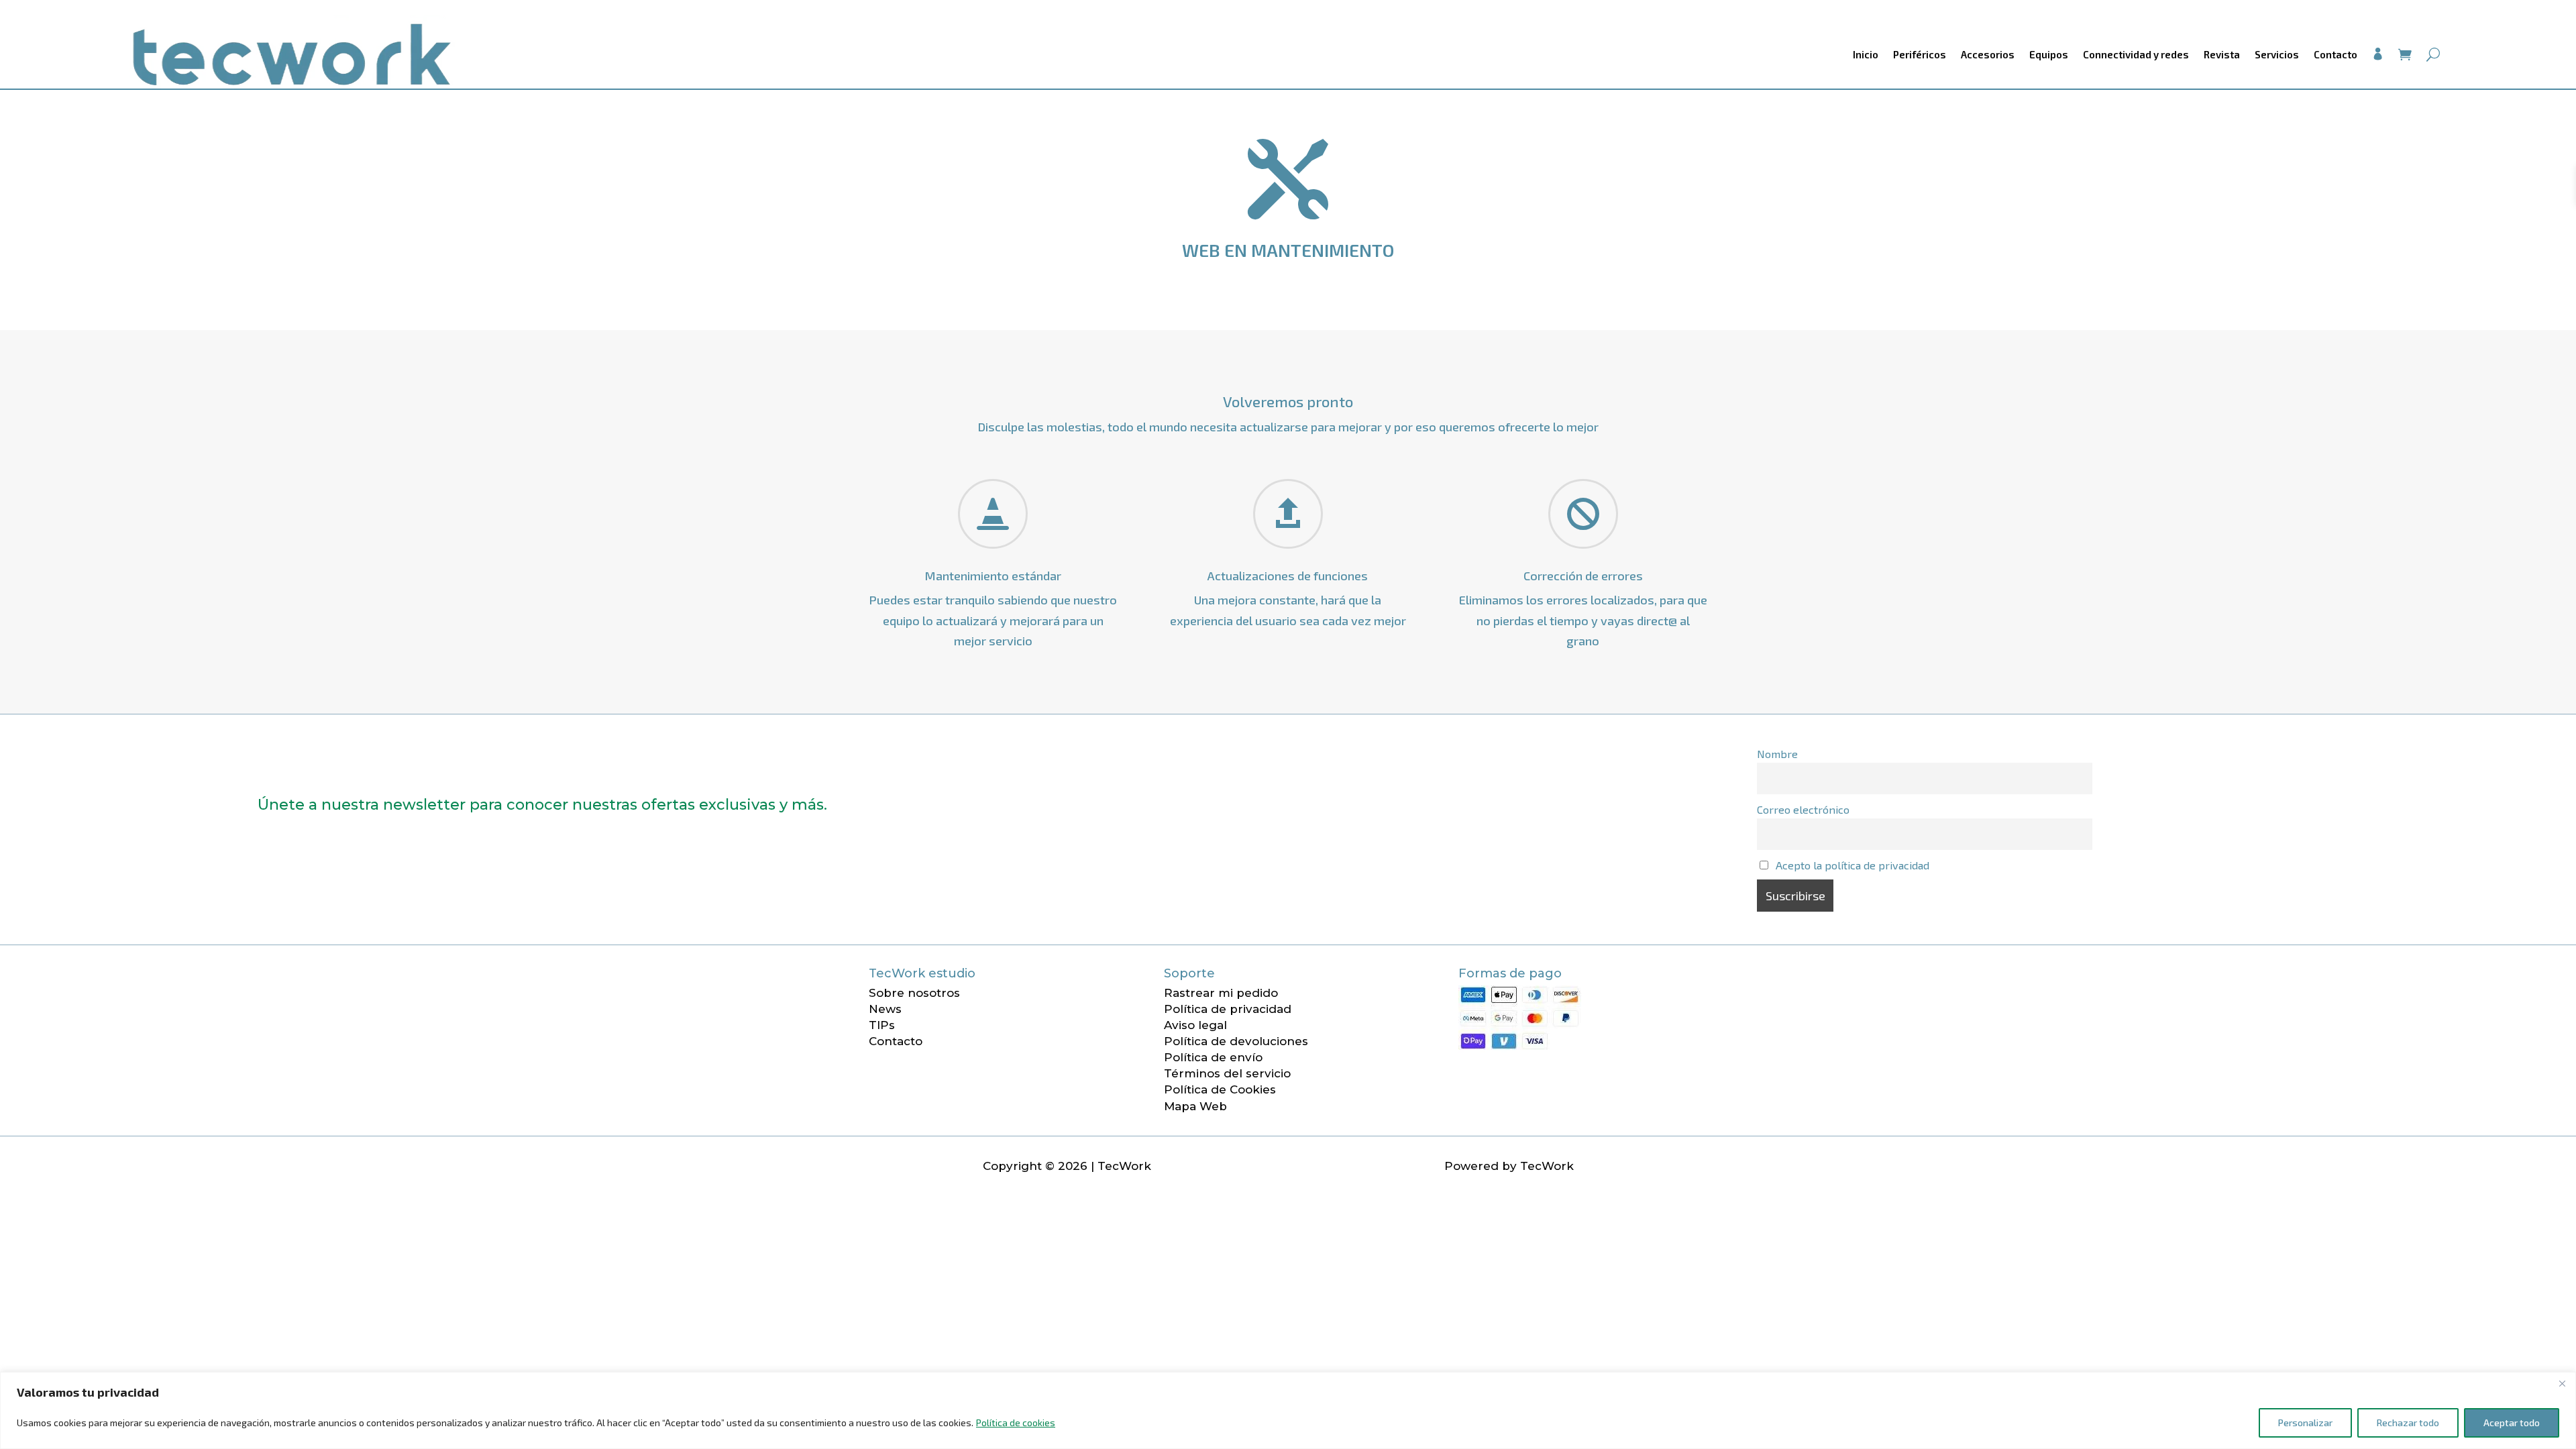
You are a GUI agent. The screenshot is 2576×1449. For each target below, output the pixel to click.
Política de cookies (1016, 1423)
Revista (2222, 54)
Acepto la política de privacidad (1853, 865)
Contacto (2336, 54)
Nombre (1777, 754)
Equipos (2049, 54)
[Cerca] (2562, 1383)
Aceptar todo (2512, 1423)
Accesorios (1988, 54)
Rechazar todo (2408, 1423)
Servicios (2277, 54)
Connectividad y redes (2136, 54)
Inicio (1866, 54)
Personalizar (2305, 1423)
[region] (1288, 1410)
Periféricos (1920, 54)
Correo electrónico (1803, 809)
